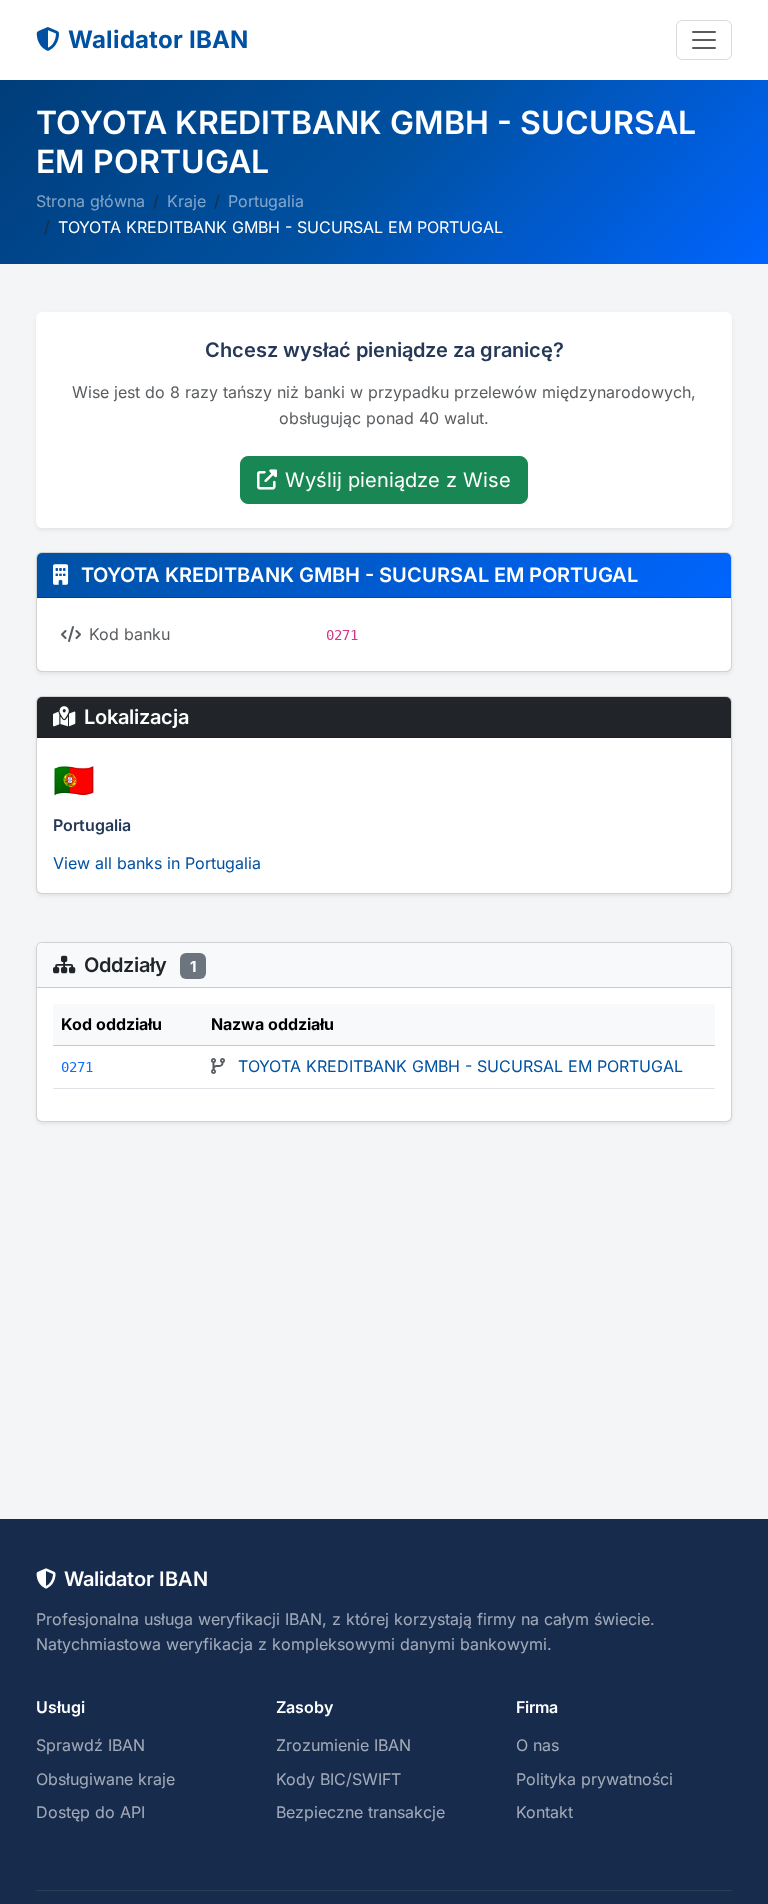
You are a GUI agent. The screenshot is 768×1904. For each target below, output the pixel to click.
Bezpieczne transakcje (360, 1812)
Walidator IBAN (158, 39)
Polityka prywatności (594, 1779)
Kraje (186, 201)
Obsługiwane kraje (105, 1779)
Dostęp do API (90, 1812)
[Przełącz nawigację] (704, 40)
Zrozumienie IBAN (343, 1745)
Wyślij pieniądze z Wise (398, 480)
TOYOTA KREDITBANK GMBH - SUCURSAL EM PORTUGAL (460, 1066)
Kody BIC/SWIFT (338, 1779)
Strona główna (90, 201)
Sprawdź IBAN (90, 1745)
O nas (537, 1745)
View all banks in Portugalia (157, 863)
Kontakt (544, 1812)
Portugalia (266, 201)
